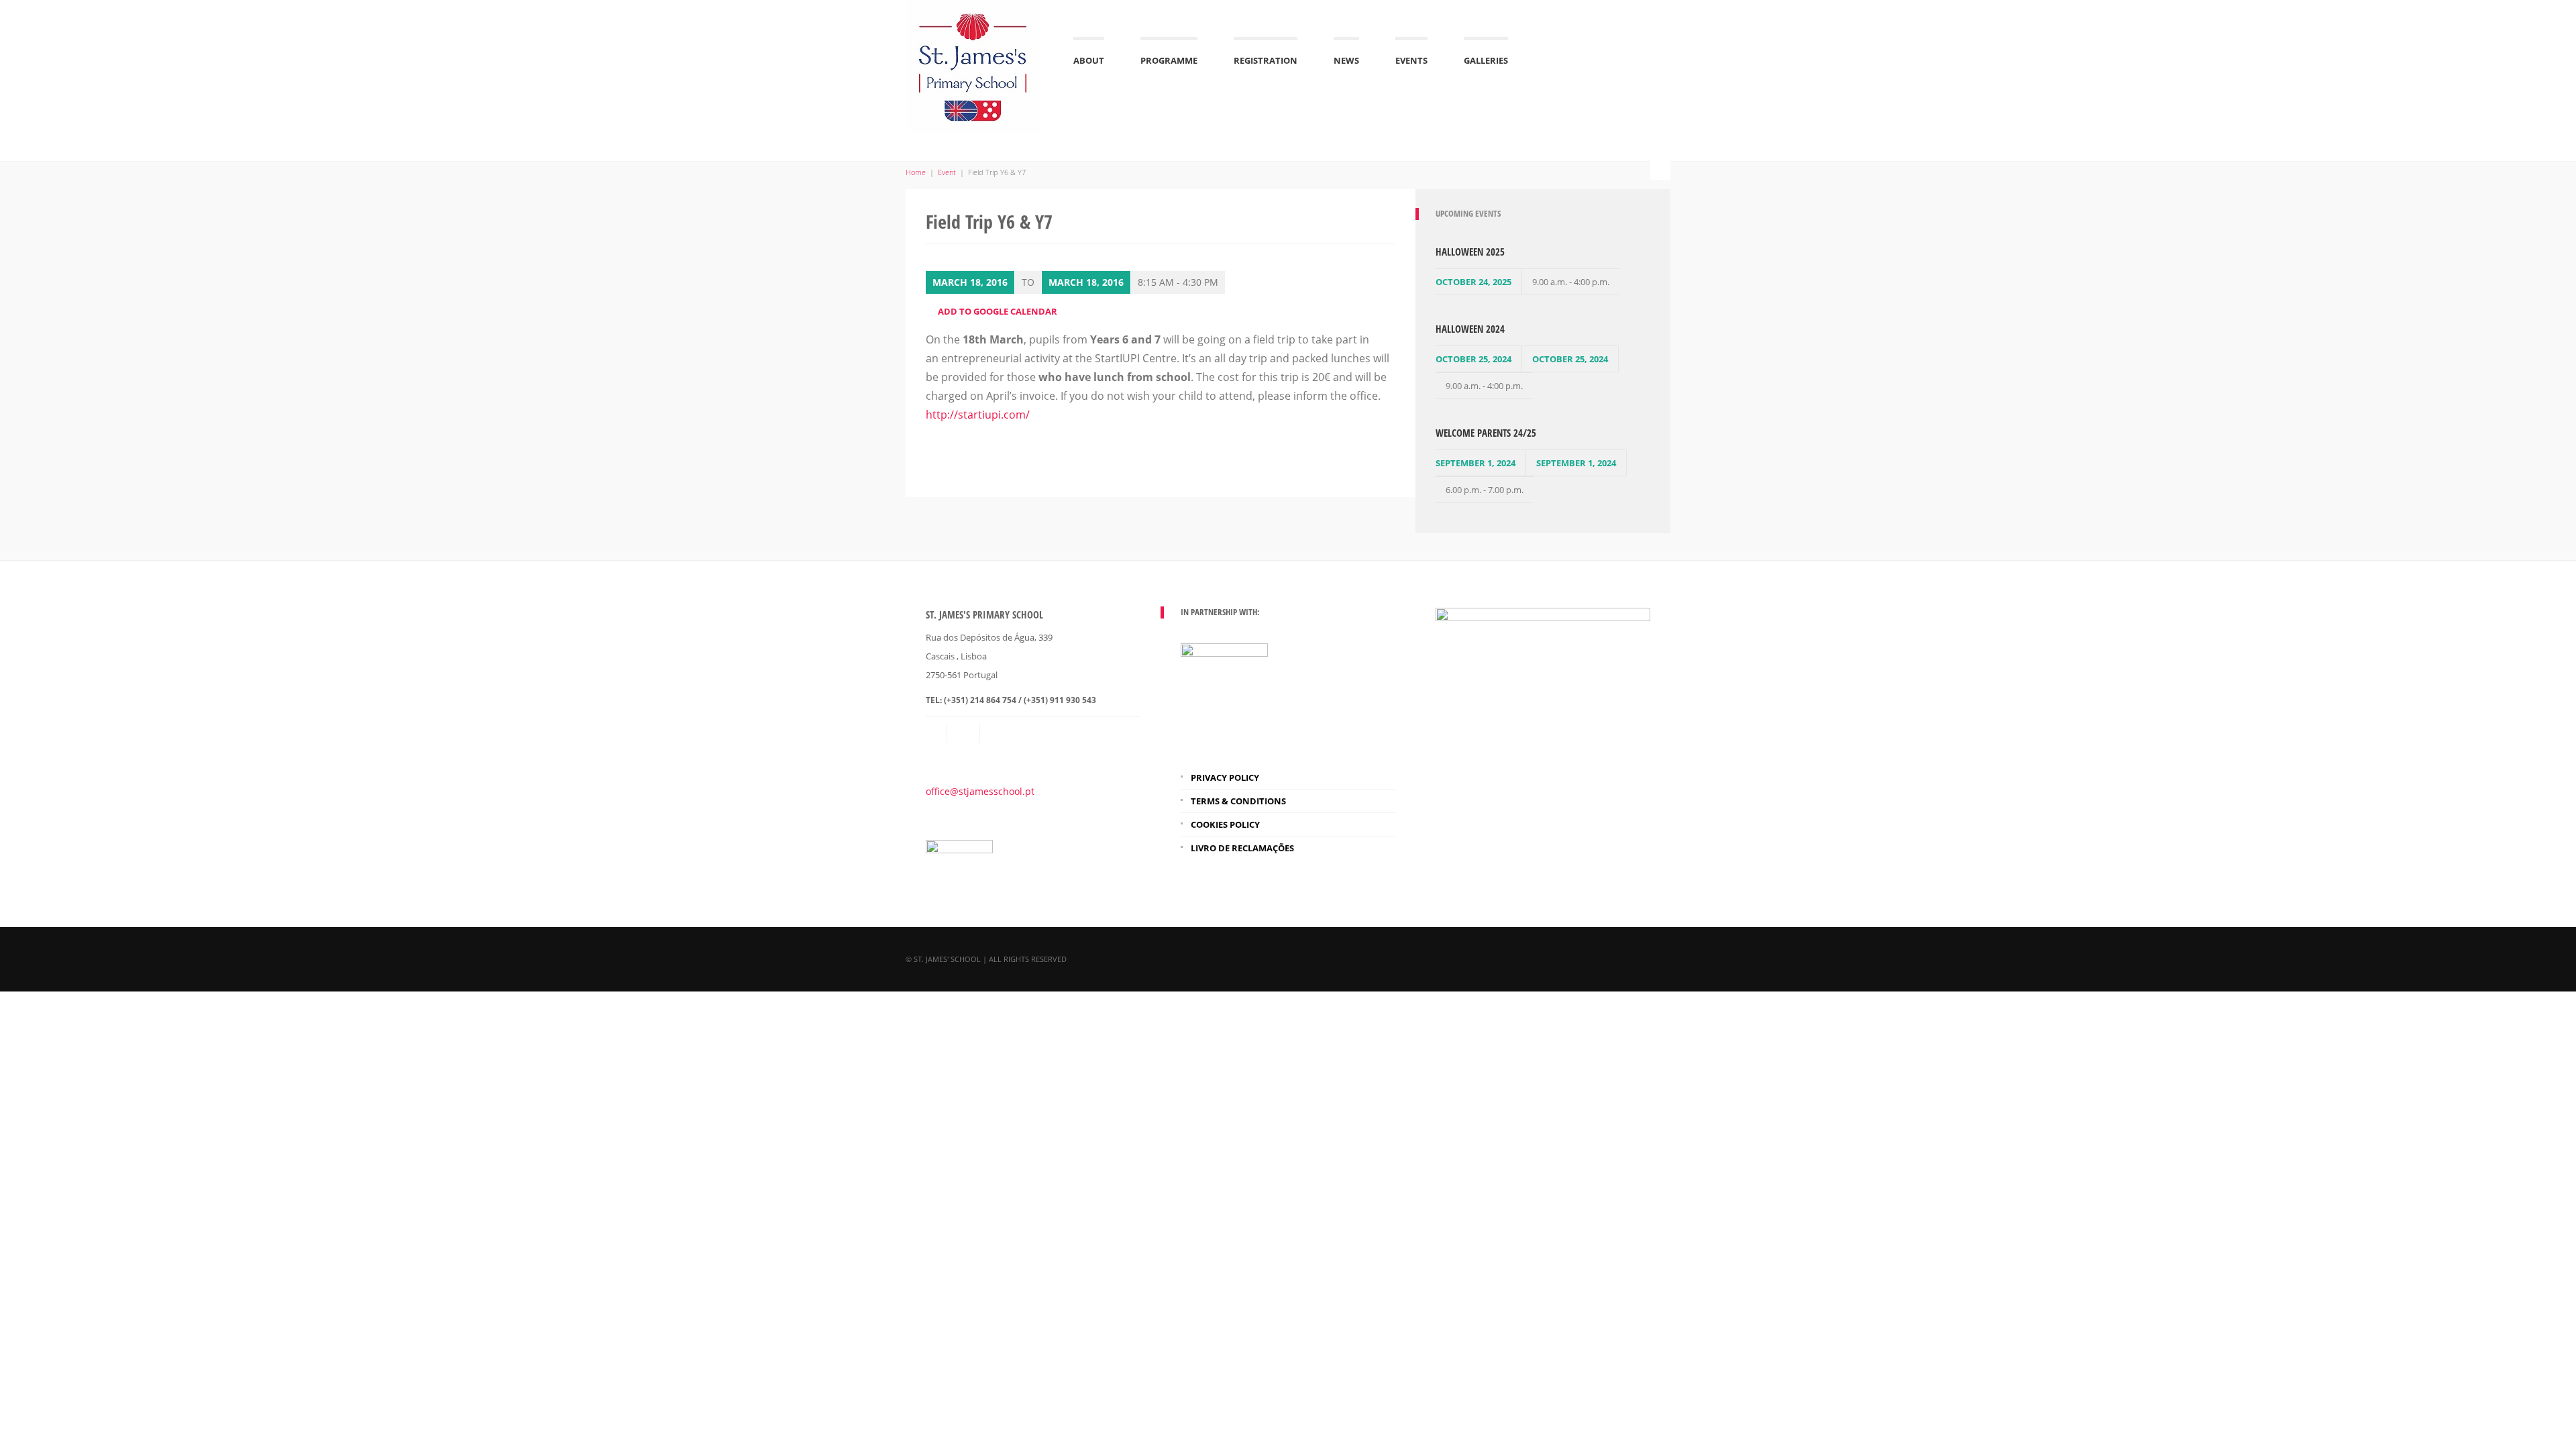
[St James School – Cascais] (973, 65)
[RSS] (965, 733)
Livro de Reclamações (1242, 848)
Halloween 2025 (1470, 252)
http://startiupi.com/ (978, 415)
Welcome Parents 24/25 (1486, 433)
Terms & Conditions (1238, 801)
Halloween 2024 (1470, 329)
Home (916, 172)
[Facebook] (998, 733)
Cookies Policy (1225, 824)
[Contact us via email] (937, 733)
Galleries (1486, 60)
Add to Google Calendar (998, 311)
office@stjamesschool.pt (980, 791)
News (1346, 60)
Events (1411, 60)
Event (947, 172)
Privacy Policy (1225, 777)
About (1089, 60)
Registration (1266, 60)
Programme (1169, 60)
